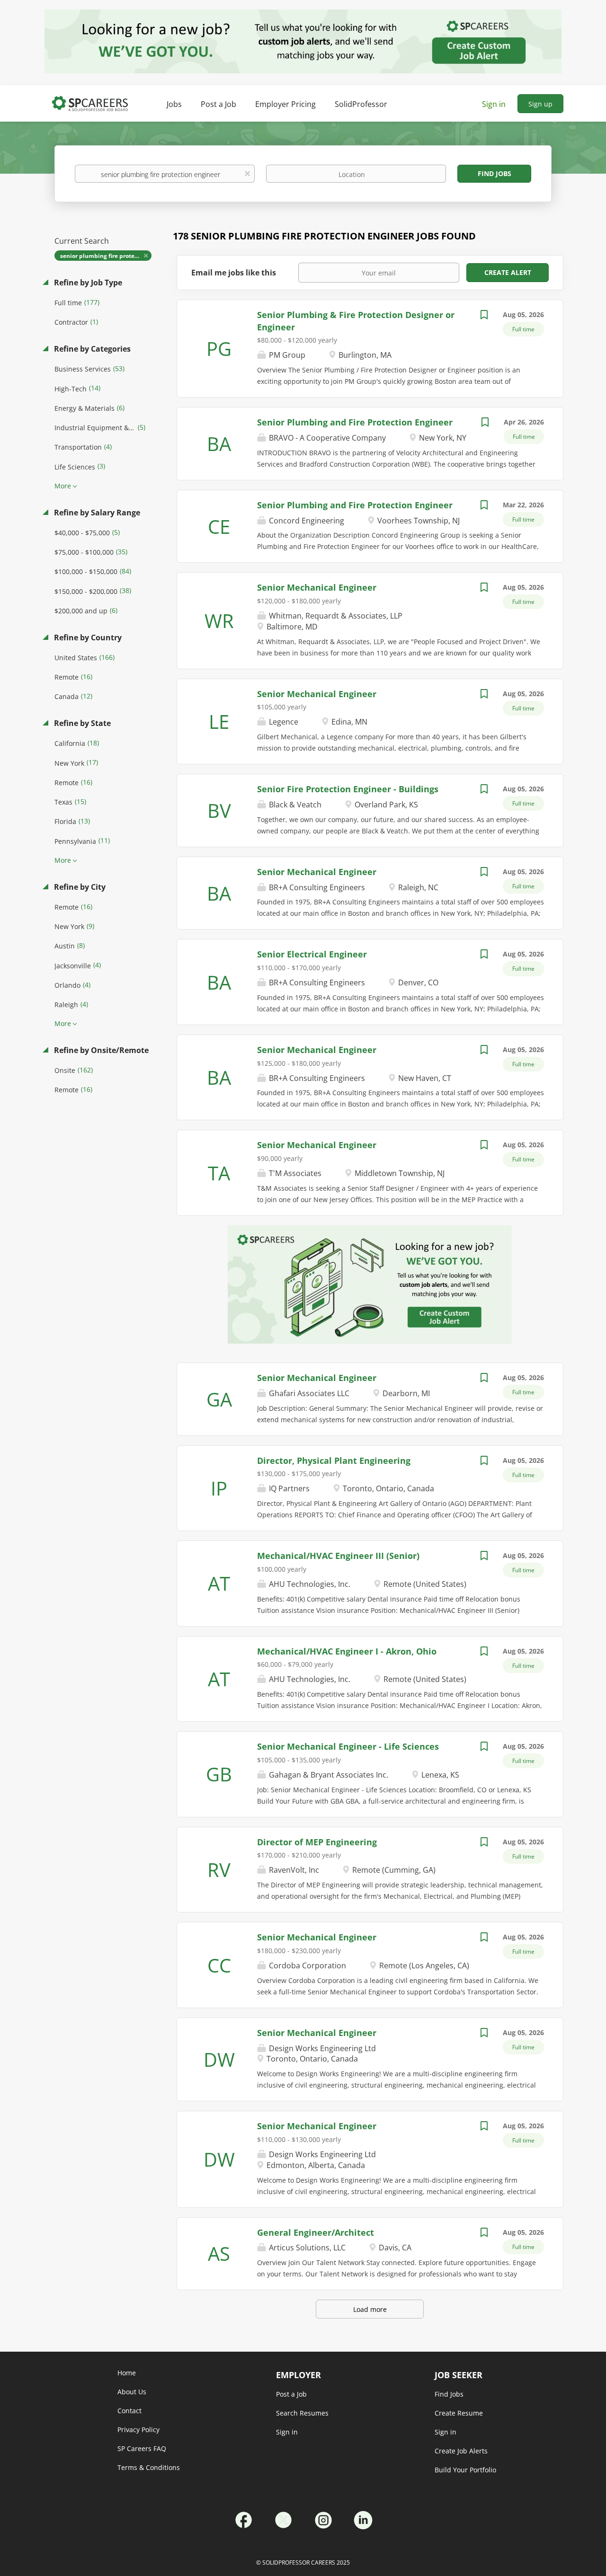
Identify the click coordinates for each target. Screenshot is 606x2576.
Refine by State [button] (81, 723)
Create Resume (459, 2413)
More (63, 486)
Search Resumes (302, 2413)
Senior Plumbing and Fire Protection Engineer (355, 422)
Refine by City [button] (79, 887)
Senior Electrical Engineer (312, 954)
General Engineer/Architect (316, 2232)
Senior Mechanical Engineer (317, 587)
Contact (129, 2411)
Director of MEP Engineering (317, 1842)
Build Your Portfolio (465, 2470)
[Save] (484, 316)
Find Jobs (495, 173)
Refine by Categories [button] (91, 349)
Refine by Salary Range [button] (96, 513)
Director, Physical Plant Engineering (334, 1461)
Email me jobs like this (234, 273)
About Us (132, 2392)
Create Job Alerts (461, 2451)
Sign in (494, 104)
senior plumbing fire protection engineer (106, 256)
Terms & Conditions (149, 2467)
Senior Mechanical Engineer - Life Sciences (348, 1746)
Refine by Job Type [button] (87, 283)
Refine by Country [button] (87, 637)
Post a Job (291, 2394)
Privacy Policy (138, 2430)
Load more (370, 2309)
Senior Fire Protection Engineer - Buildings (348, 789)
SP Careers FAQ (142, 2448)
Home (127, 2373)
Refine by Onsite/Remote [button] (100, 1050)
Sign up (540, 104)
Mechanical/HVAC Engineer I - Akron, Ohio (347, 1651)
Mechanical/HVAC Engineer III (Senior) (338, 1556)
